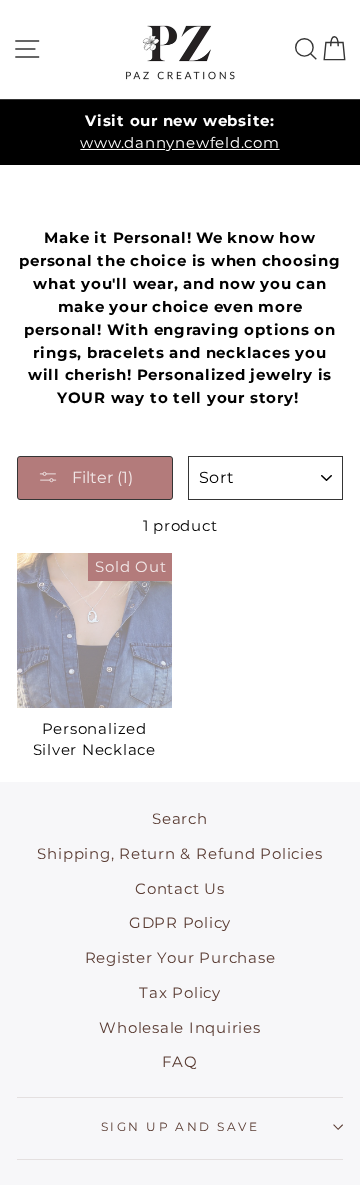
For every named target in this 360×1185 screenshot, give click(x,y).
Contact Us (180, 888)
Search (180, 818)
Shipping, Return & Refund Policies (179, 853)
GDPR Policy (180, 922)
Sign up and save (180, 1126)
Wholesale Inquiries (180, 1027)
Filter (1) (100, 477)
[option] (180, 133)
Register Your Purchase (180, 957)
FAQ (179, 1061)
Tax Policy (180, 992)
